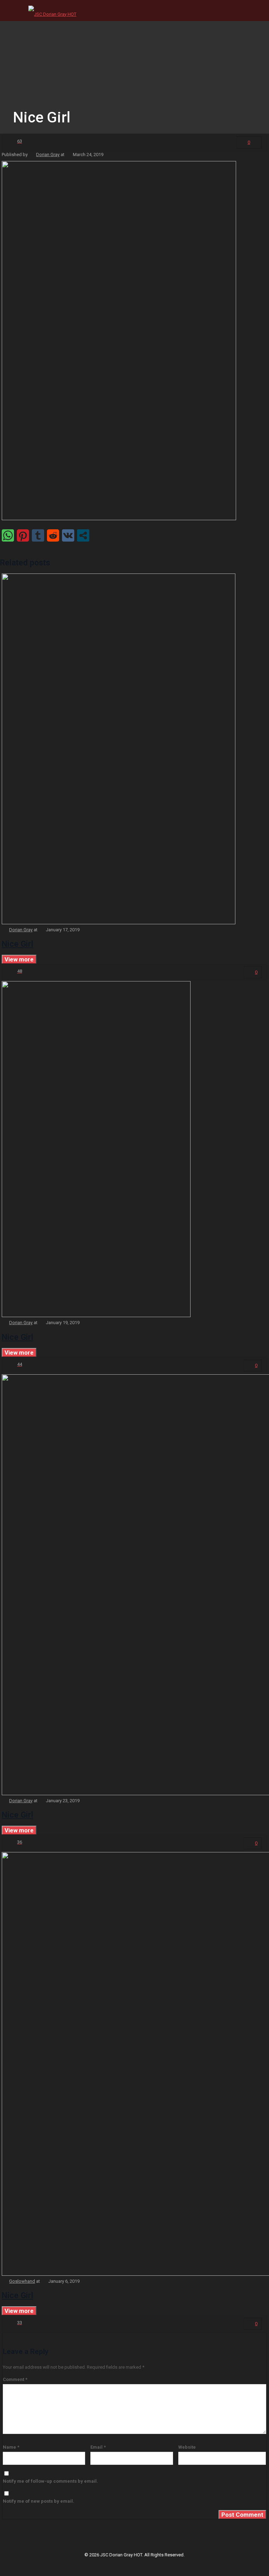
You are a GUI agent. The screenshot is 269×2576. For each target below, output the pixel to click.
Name (11, 2447)
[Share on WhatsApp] (8, 535)
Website (187, 2447)
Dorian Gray (48, 155)
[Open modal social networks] (83, 535)
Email (98, 2447)
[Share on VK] (68, 535)
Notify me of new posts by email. (39, 2501)
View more (19, 959)
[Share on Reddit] (53, 535)
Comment (15, 2379)
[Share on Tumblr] (38, 535)
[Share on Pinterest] (23, 535)
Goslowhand (22, 2281)
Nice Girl (18, 944)
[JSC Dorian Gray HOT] (52, 11)
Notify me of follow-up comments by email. (50, 2481)
